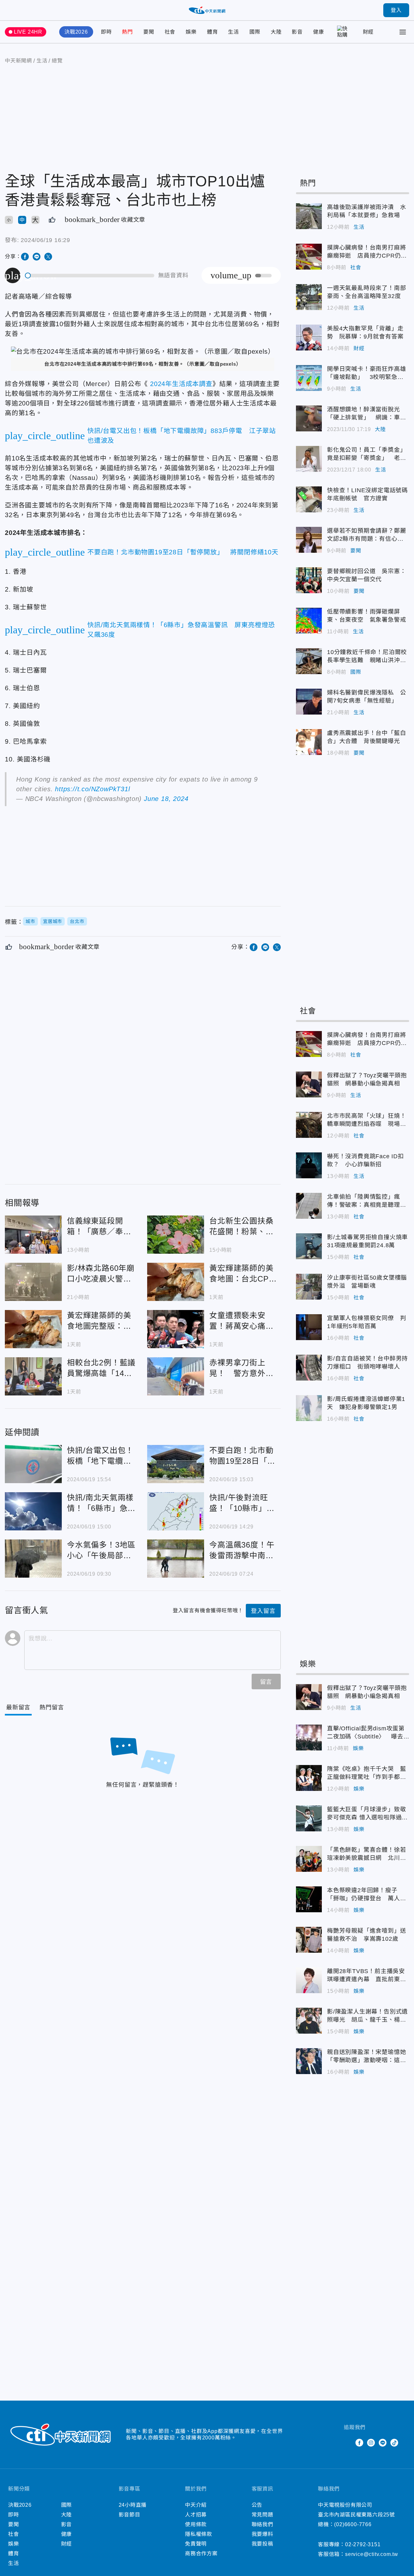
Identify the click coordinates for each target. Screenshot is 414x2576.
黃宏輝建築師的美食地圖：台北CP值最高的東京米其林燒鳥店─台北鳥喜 (176, 1282)
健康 (319, 32)
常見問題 (262, 2515)
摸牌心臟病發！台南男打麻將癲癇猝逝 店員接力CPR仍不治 (309, 257)
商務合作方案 (201, 2554)
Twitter (348, 2443)
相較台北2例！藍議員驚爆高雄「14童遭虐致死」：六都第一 (33, 1376)
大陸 (276, 32)
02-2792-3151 (363, 2544)
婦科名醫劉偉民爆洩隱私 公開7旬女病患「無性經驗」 (309, 702)
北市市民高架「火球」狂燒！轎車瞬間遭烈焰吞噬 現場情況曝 (309, 1125)
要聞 (149, 32)
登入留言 (263, 1611)
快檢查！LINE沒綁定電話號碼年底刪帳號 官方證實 (309, 499)
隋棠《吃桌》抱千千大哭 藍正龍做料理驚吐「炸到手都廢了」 (309, 1778)
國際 (255, 32)
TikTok (394, 2443)
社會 (170, 32)
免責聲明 (196, 2544)
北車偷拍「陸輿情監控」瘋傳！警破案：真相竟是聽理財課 (309, 1206)
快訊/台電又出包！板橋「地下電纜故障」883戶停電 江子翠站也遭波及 (33, 1464)
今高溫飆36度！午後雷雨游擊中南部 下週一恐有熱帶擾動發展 (176, 1559)
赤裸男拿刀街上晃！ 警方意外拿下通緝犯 (176, 1376)
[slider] (90, 276)
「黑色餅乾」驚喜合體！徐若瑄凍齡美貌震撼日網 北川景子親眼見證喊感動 (309, 1859)
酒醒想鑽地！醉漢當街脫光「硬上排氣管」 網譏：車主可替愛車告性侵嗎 (309, 418)
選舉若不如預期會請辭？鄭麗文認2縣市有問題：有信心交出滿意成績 (309, 540)
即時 (106, 32)
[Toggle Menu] (403, 32)
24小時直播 (133, 2505)
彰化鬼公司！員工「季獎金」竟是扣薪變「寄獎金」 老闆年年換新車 (309, 459)
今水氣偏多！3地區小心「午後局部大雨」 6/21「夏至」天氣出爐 (33, 1559)
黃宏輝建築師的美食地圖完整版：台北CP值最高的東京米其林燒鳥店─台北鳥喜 (33, 1329)
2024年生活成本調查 (180, 384)
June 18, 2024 (166, 799)
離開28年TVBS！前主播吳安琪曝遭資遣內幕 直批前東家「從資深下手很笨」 (309, 1980)
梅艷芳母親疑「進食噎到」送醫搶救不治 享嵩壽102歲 (309, 1940)
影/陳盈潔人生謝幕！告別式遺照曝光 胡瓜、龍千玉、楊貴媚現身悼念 (309, 2021)
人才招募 (196, 2515)
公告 (257, 2505)
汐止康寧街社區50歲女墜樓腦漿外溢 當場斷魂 (309, 1287)
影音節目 (130, 2515)
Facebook (359, 2443)
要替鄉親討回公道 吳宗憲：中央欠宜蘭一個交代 (309, 580)
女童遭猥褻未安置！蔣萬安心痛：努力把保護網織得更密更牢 (176, 1329)
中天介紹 (196, 2505)
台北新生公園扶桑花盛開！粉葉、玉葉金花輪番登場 (176, 1235)
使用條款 (196, 2524)
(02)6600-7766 (353, 2524)
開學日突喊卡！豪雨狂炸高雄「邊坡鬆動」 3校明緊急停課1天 (309, 378)
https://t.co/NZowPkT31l (92, 789)
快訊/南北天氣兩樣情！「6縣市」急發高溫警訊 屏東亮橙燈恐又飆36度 (33, 1511)
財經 (368, 32)
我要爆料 (262, 2534)
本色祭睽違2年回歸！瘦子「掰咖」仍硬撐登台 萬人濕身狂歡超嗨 (309, 1899)
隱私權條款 (199, 2534)
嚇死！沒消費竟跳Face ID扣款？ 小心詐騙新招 (309, 1165)
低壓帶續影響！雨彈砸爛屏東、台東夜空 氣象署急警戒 (309, 621)
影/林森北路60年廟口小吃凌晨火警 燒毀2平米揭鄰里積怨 (33, 1282)
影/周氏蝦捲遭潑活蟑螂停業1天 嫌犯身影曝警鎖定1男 (309, 1408)
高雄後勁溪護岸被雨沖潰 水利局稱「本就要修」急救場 (309, 216)
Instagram (371, 2443)
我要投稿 (262, 2544)
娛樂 (191, 32)
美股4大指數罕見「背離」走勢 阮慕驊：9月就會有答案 (309, 338)
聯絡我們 (262, 2524)
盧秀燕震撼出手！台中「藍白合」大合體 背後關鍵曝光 (309, 742)
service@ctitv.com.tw (372, 2554)
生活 (234, 32)
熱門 (127, 32)
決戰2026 (76, 32)
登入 (396, 10)
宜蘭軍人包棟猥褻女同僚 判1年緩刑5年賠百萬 (309, 1327)
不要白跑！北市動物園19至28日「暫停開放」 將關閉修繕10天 (176, 1464)
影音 (297, 32)
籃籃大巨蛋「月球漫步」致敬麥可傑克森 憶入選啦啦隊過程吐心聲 (309, 1818)
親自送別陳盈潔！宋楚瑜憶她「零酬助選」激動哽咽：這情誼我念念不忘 (309, 2061)
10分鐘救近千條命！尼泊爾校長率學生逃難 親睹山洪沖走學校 (309, 661)
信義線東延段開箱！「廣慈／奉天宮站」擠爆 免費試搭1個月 (33, 1235)
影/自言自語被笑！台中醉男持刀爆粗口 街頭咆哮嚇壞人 (309, 1368)
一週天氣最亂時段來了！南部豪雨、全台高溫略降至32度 (309, 297)
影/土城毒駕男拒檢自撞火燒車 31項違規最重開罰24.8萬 (309, 1246)
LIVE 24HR (28, 32)
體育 (212, 32)
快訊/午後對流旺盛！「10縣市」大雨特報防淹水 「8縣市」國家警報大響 (176, 1511)
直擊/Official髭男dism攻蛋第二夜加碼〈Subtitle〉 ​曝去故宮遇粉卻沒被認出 (309, 1738)
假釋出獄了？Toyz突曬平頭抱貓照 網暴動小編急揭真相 (309, 1084)
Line (383, 2443)
